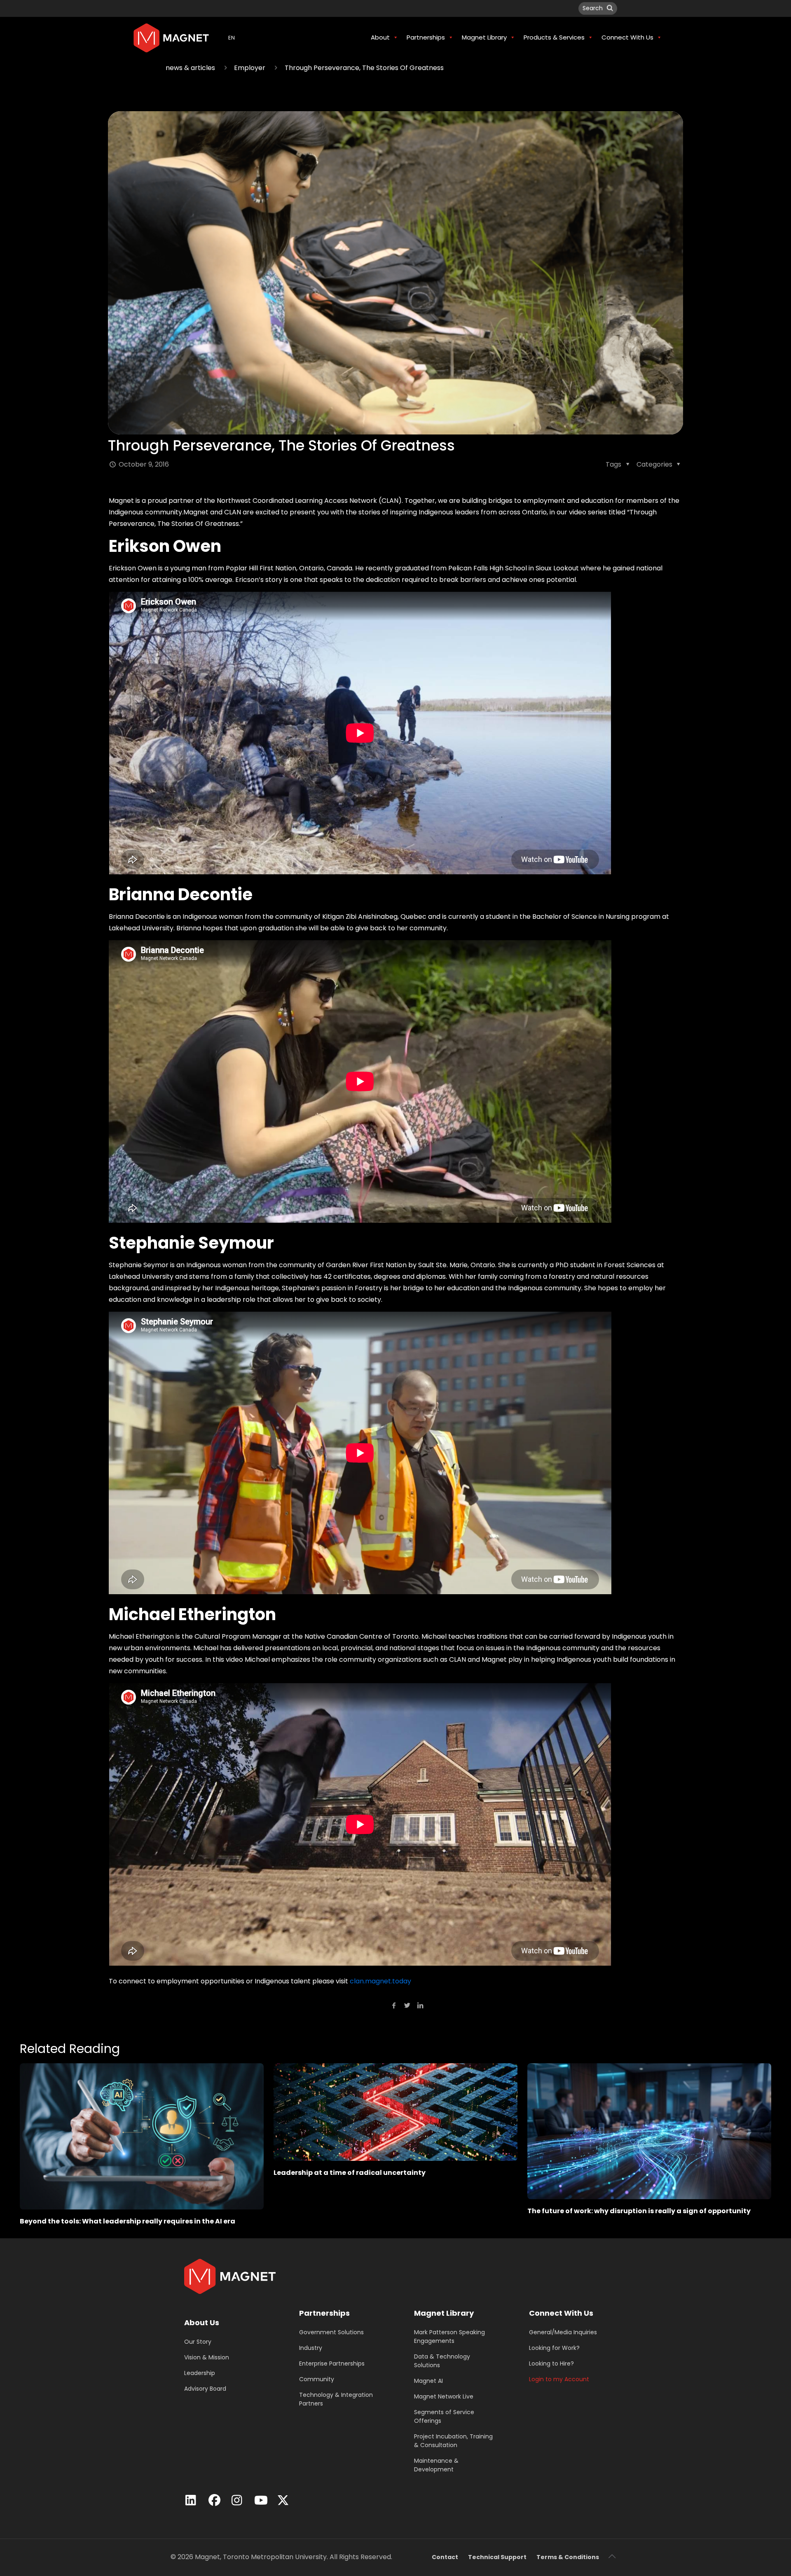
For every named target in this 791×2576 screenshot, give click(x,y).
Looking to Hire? (551, 2363)
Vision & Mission (207, 2357)
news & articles (190, 68)
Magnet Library (444, 2313)
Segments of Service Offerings (444, 2416)
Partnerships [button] (426, 37)
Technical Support (497, 2557)
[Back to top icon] (612, 2556)
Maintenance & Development (436, 2465)
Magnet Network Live (444, 2396)
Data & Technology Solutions (442, 2361)
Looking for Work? (554, 2348)
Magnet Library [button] (484, 37)
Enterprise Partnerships (332, 2363)
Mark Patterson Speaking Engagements (449, 2337)
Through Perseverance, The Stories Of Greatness (364, 68)
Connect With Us (561, 2313)
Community (317, 2379)
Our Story (198, 2342)
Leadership (200, 2373)
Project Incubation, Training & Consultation (453, 2441)
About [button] (380, 37)
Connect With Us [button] (627, 37)
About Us (202, 2323)
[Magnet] (171, 37)
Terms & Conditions (568, 2557)
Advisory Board (205, 2389)
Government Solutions (331, 2332)
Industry (311, 2348)
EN (232, 38)
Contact (445, 2557)
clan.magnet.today (380, 1981)
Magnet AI (428, 2381)
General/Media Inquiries (563, 2332)
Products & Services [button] (554, 37)
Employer (250, 68)
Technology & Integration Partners (336, 2399)
